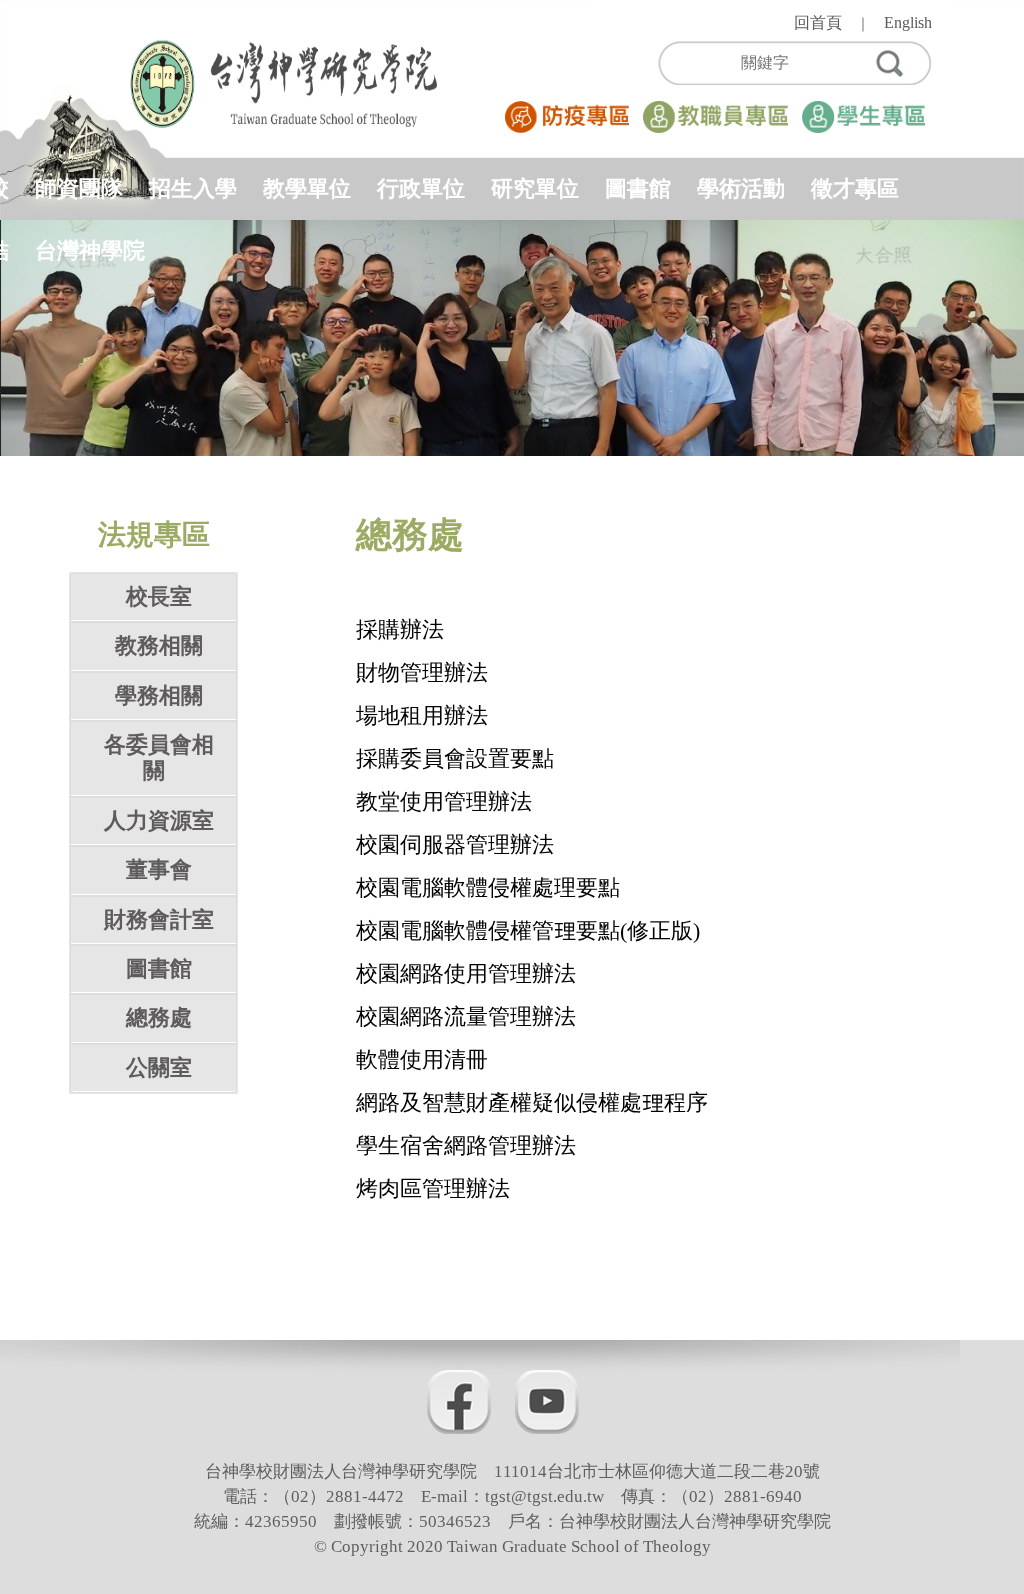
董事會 (159, 869)
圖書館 (638, 188)
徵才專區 (855, 188)
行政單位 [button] (421, 188)
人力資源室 (159, 820)
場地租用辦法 (422, 715)
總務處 (159, 1017)
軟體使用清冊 (422, 1059)
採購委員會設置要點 (455, 758)
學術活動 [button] (741, 188)
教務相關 (159, 645)
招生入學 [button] (193, 188)
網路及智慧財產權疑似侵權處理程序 (532, 1102)
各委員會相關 (159, 757)
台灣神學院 (90, 250)
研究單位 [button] (535, 188)
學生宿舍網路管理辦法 (466, 1145)
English (908, 22)
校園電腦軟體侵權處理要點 (488, 887)
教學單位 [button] (307, 188)
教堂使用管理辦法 (444, 801)
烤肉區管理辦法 (433, 1188)
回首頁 (818, 22)
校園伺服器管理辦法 (455, 844)
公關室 (159, 1067)
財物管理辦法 (422, 672)
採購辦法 (400, 629)
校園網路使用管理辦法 (466, 973)
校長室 (159, 596)
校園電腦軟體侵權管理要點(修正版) (528, 930)
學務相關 (159, 695)
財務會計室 (159, 919)
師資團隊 (79, 188)
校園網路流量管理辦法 (466, 1016)
